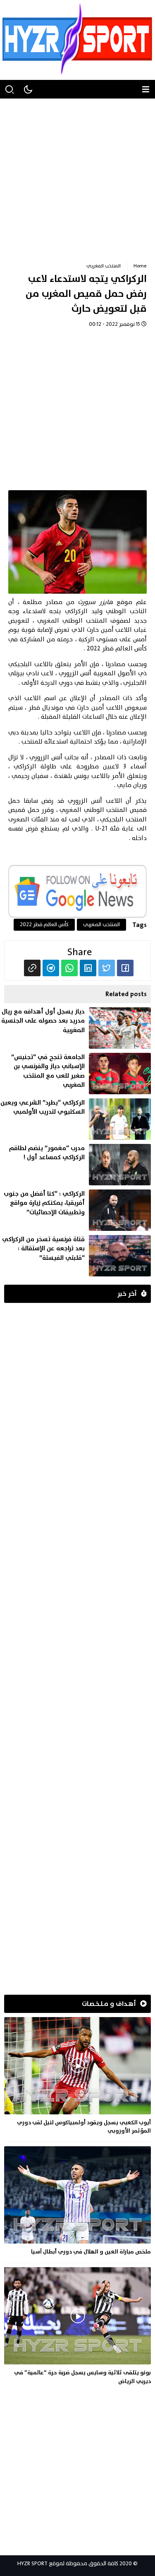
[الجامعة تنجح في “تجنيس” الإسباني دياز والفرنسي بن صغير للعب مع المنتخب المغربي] (75, 1074)
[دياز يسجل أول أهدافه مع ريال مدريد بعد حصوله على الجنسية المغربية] (75, 1028)
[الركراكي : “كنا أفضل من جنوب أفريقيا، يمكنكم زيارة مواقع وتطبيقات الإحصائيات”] (75, 1210)
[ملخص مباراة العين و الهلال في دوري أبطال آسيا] (77, 2202)
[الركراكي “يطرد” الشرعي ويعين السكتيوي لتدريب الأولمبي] (75, 1119)
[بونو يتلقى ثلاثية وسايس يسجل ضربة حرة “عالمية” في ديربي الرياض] (77, 2327)
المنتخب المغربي (104, 266)
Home (140, 266)
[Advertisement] (77, 176)
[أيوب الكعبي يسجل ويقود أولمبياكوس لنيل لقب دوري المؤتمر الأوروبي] (77, 2077)
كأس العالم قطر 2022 (44, 924)
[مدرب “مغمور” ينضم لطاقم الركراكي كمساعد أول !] (75, 1165)
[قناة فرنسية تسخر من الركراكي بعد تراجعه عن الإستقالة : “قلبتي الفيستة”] (75, 1256)
